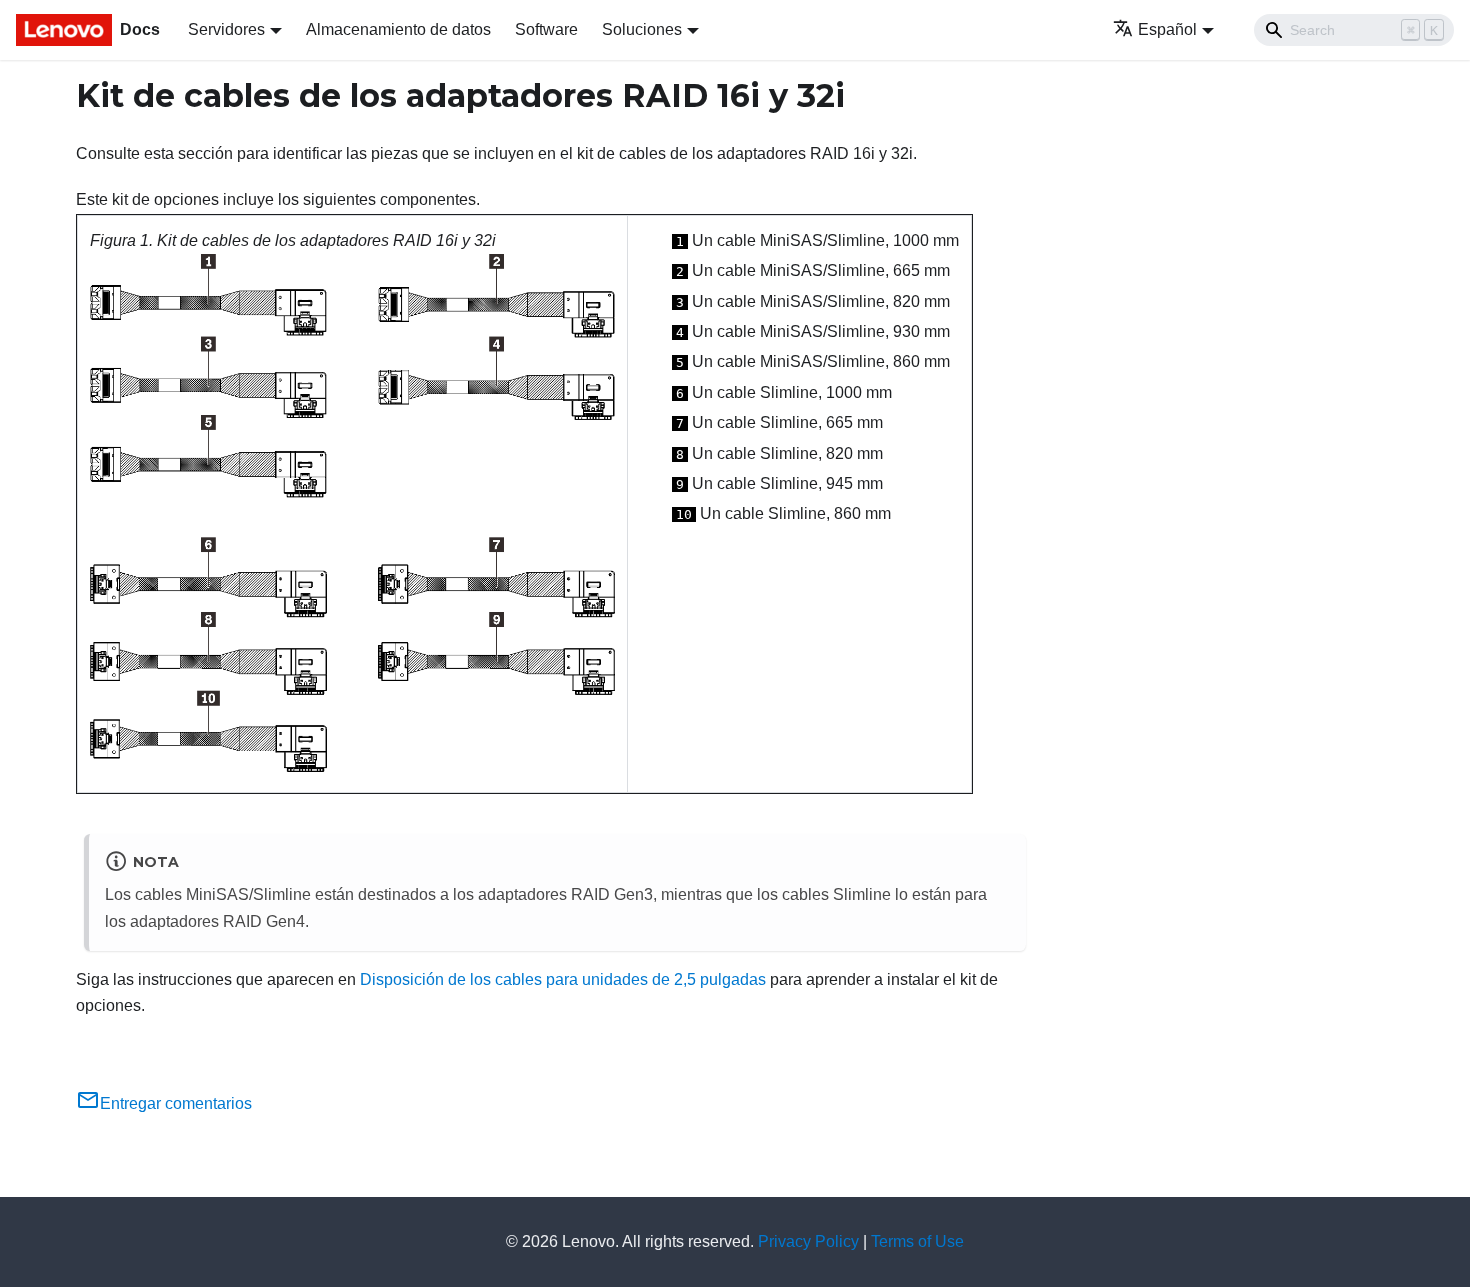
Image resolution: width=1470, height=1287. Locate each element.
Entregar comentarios (176, 1103)
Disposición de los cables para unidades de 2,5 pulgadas (563, 979)
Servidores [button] (226, 29)
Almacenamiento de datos (398, 29)
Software (546, 29)
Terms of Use (917, 1241)
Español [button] (1167, 29)
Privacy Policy (808, 1241)
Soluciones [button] (642, 29)
